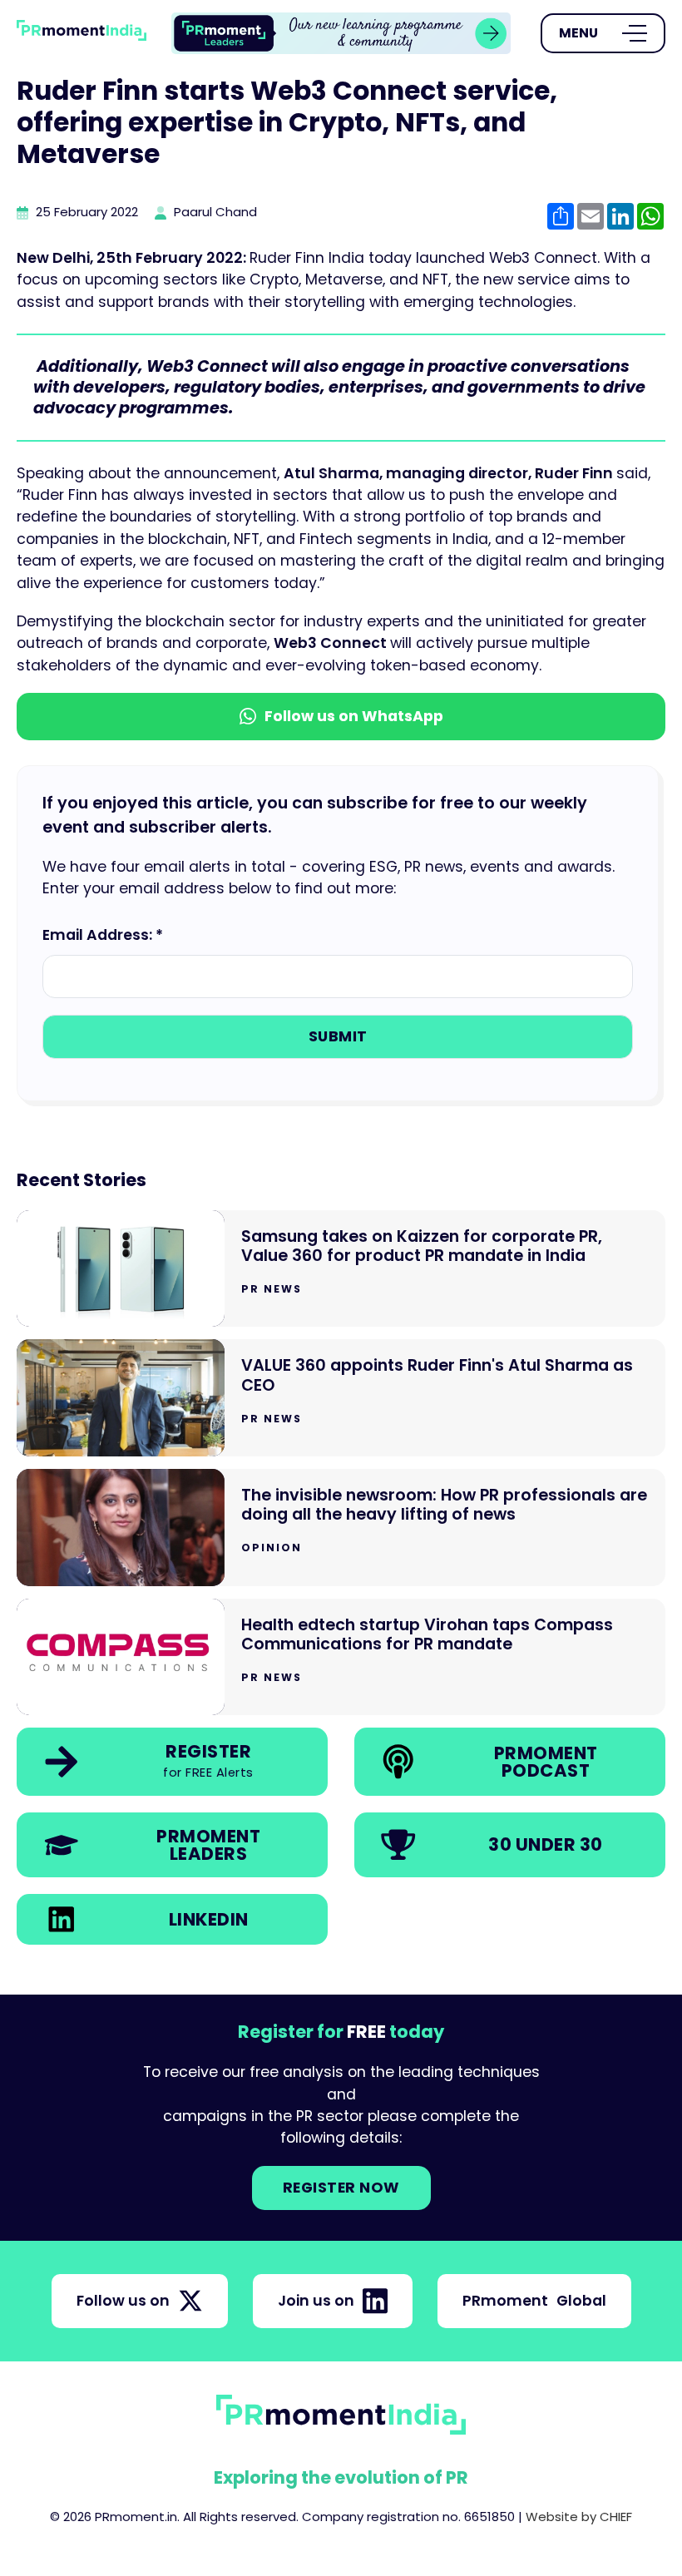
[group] (341, 33)
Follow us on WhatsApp (354, 716)
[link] (341, 33)
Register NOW (341, 2188)
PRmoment (534, 2301)
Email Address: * (103, 935)
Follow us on (123, 2301)
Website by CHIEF (579, 2517)
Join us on (316, 2301)
